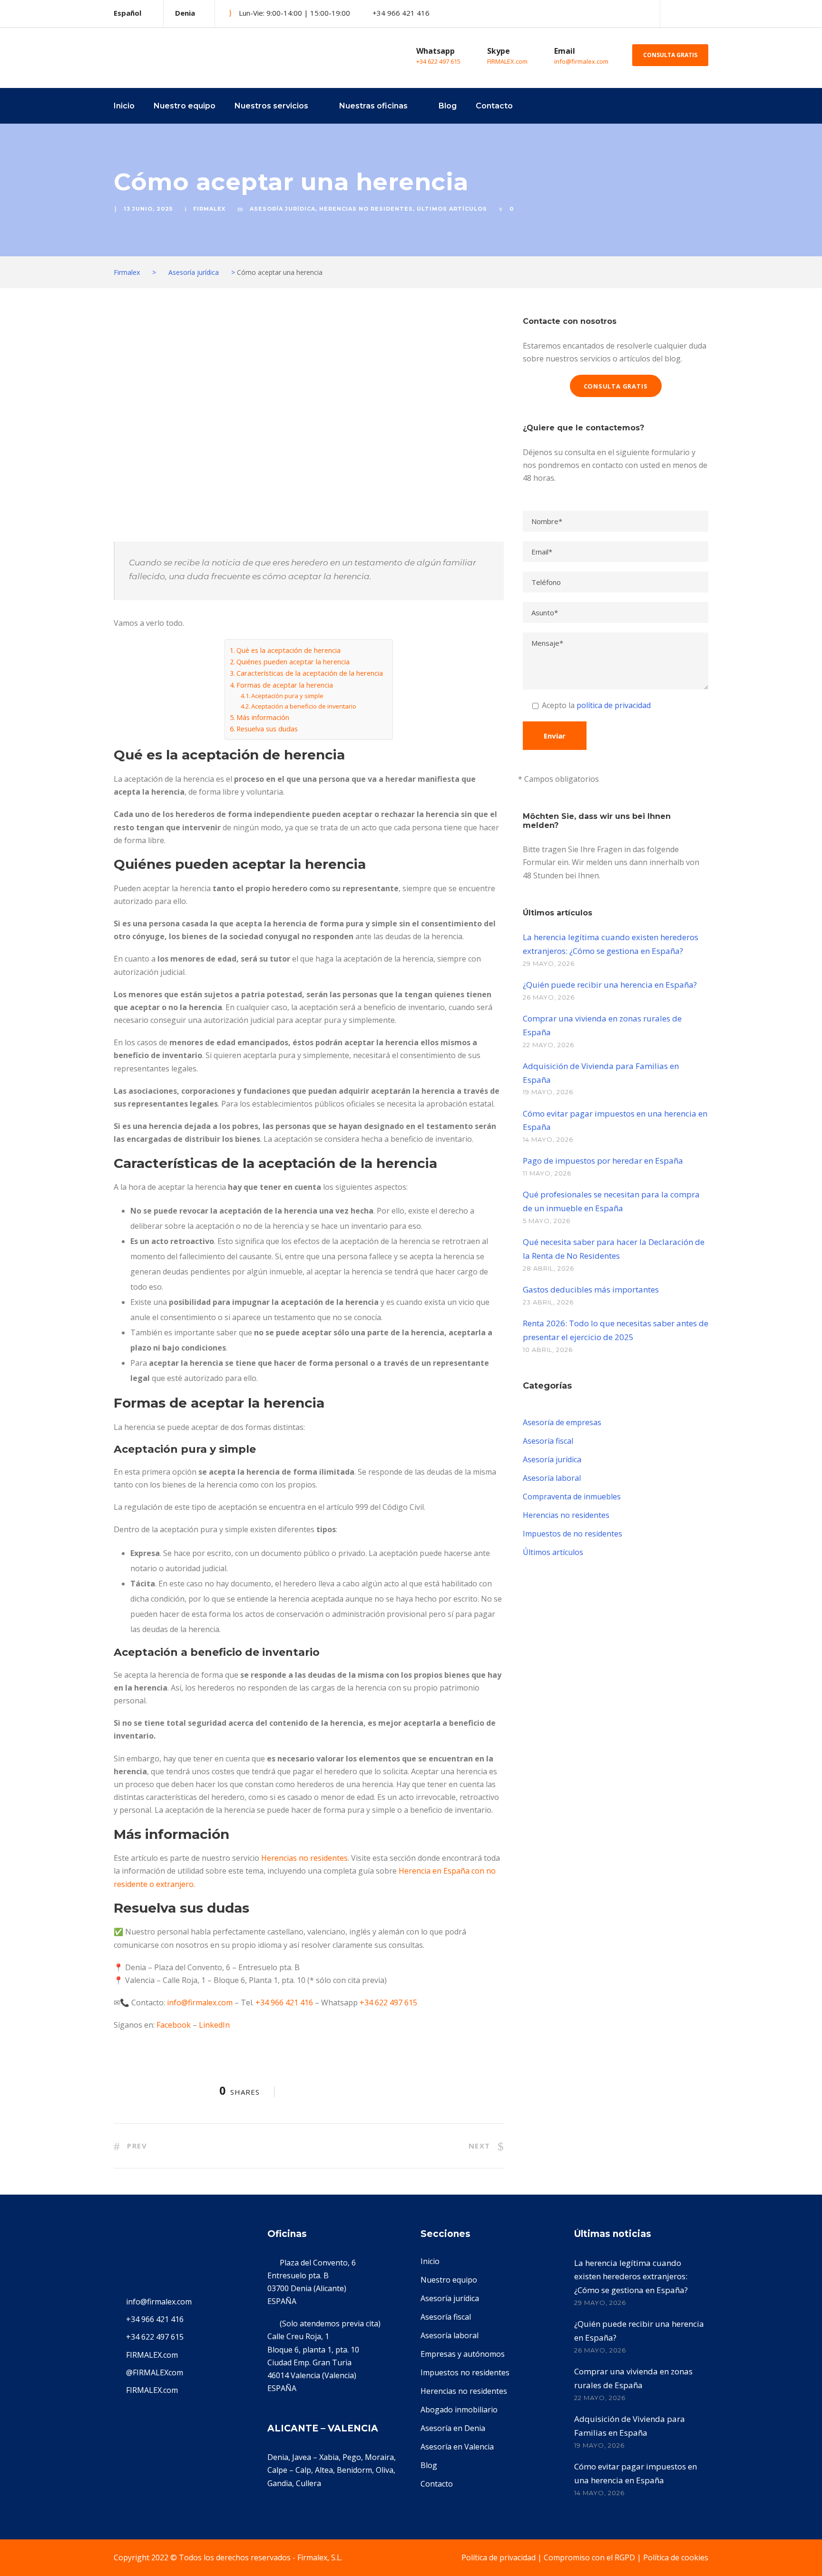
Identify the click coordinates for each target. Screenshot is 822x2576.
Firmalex (209, 209)
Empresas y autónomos (463, 2354)
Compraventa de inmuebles (572, 1497)
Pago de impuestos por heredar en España (603, 1161)
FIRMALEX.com (507, 61)
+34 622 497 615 (438, 61)
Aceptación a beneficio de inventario (304, 706)
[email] (673, 13)
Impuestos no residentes (465, 2372)
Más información (263, 717)
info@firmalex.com (581, 61)
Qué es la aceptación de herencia (289, 650)
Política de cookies (676, 2557)
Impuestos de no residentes (572, 1534)
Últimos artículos (452, 209)
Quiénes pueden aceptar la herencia (293, 662)
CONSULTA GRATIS (670, 55)
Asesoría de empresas (562, 1422)
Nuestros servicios (271, 106)
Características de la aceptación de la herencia (310, 673)
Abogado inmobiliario (459, 2410)
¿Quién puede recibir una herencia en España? (610, 985)
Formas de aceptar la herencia (285, 685)
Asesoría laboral (552, 1478)
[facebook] (689, 13)
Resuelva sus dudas (267, 729)
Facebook (174, 2025)
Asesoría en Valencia (457, 2447)
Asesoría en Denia (453, 2428)
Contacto (494, 106)
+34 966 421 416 (284, 2002)
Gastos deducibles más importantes (591, 1289)
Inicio (124, 106)
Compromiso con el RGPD (589, 2557)
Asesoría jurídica (283, 209)
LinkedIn (214, 2025)
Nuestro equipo (185, 106)
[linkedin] (705, 13)
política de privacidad (614, 705)
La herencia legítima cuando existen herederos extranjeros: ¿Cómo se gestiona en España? (631, 2277)
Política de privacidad (499, 2557)
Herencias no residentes (366, 209)
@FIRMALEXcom (155, 2372)
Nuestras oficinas (373, 106)
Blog (448, 106)
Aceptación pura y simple (287, 696)
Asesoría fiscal (548, 1441)
